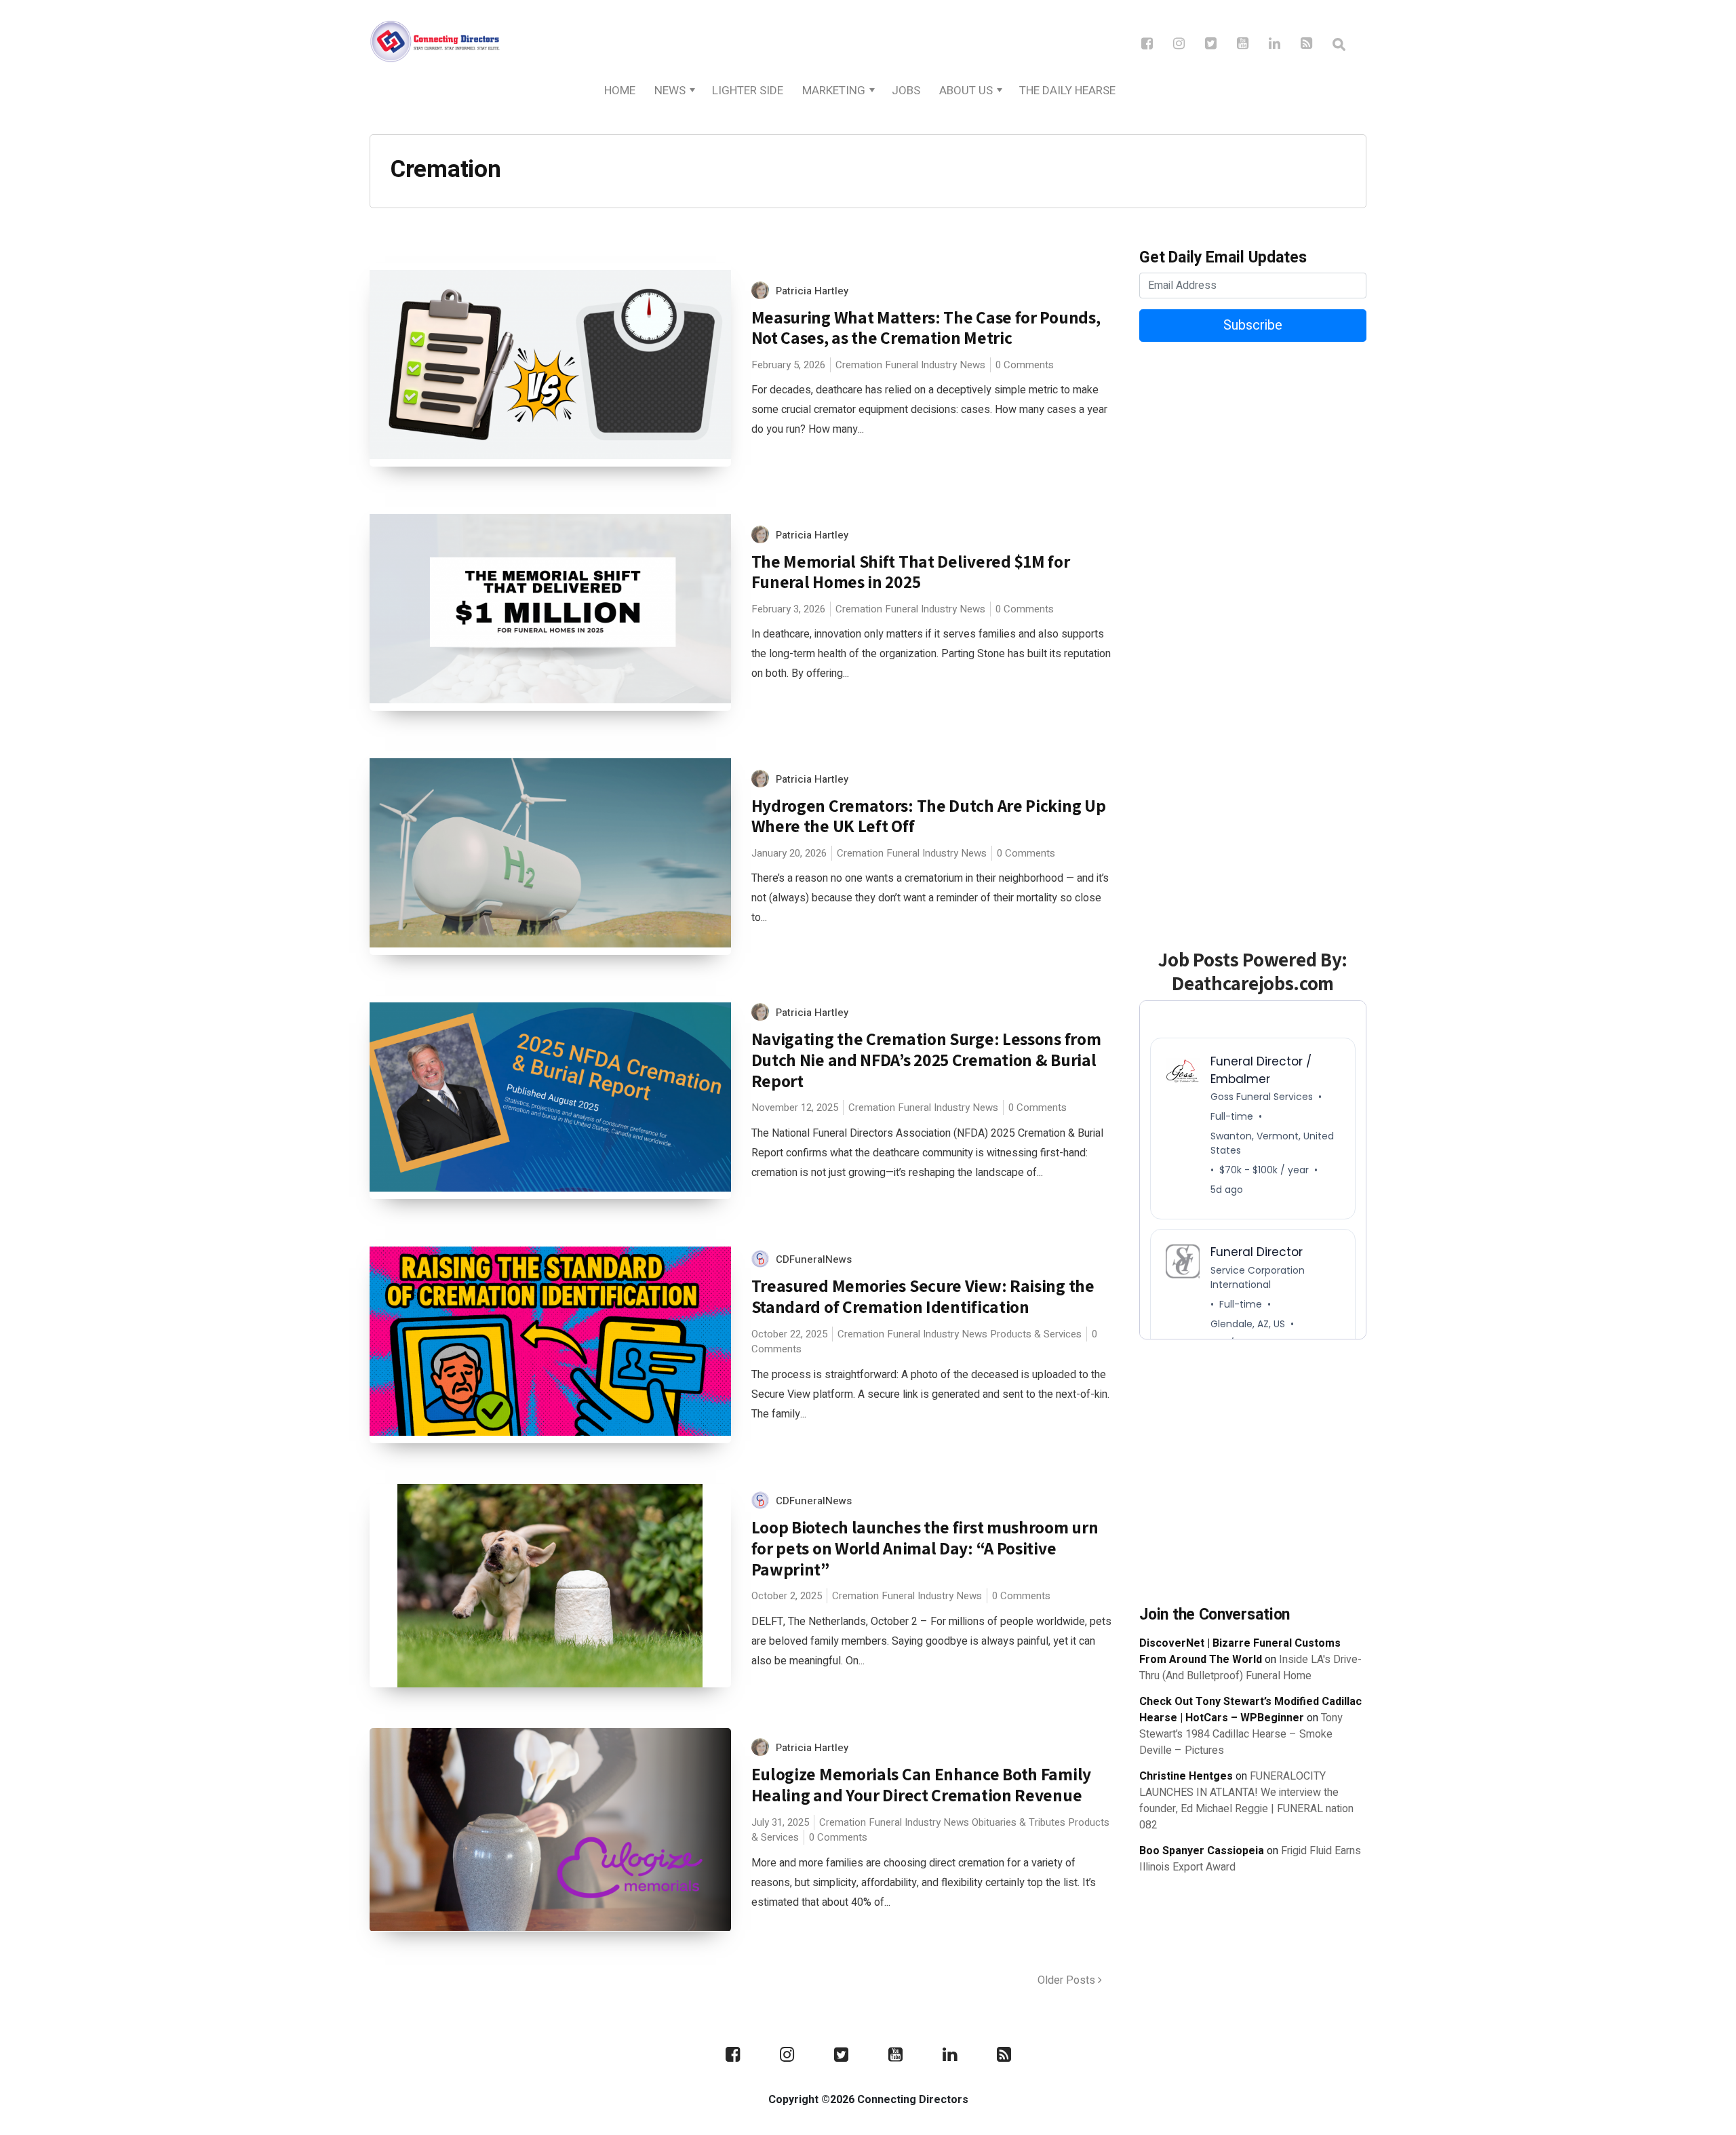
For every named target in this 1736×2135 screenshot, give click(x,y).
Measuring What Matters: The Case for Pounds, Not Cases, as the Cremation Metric (926, 328)
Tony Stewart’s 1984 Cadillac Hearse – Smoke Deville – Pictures (1241, 1734)
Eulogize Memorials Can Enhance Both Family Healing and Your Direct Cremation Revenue (921, 1784)
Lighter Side (748, 91)
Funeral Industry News (935, 365)
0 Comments (1025, 365)
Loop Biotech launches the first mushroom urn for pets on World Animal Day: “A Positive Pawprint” (925, 1548)
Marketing (834, 91)
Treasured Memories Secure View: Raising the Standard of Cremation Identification (923, 1296)
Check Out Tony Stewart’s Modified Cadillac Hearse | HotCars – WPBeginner (1250, 1710)
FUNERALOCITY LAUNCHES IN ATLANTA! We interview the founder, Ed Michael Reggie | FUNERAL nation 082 (1246, 1801)
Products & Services (1036, 1334)
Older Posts (1068, 1980)
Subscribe (1253, 325)
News (670, 91)
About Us (966, 91)
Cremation (859, 365)
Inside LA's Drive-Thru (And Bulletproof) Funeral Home (1250, 1668)
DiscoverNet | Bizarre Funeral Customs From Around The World (1240, 1651)
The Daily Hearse (1067, 91)
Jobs (906, 91)
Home (620, 91)
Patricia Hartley (812, 291)
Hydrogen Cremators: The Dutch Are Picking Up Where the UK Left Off (929, 816)
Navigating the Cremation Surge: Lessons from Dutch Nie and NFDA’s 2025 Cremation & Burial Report (926, 1059)
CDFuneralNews (814, 1259)
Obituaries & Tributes (1019, 1822)
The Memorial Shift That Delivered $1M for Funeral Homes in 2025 (911, 572)
